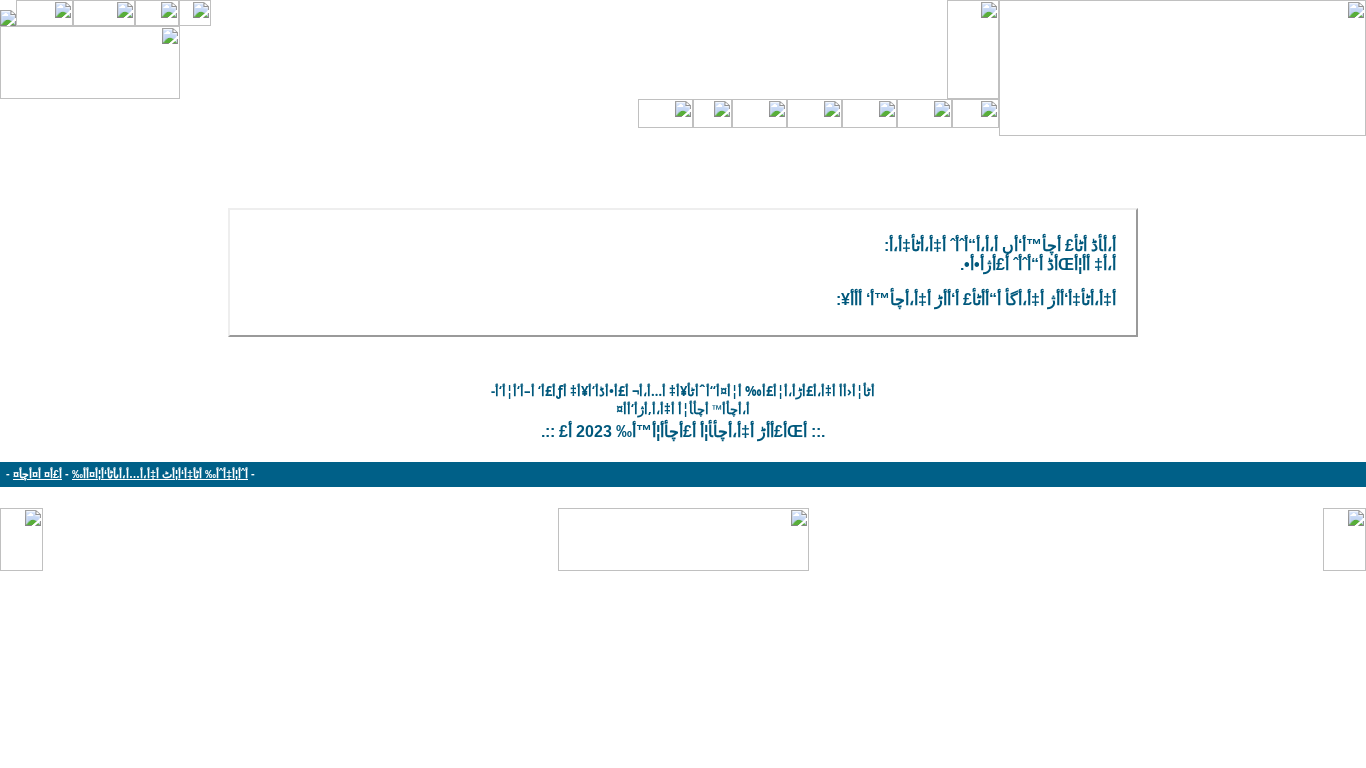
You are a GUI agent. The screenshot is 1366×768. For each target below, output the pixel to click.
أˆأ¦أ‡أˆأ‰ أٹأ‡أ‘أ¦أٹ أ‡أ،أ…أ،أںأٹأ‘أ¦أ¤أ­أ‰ (160, 474)
